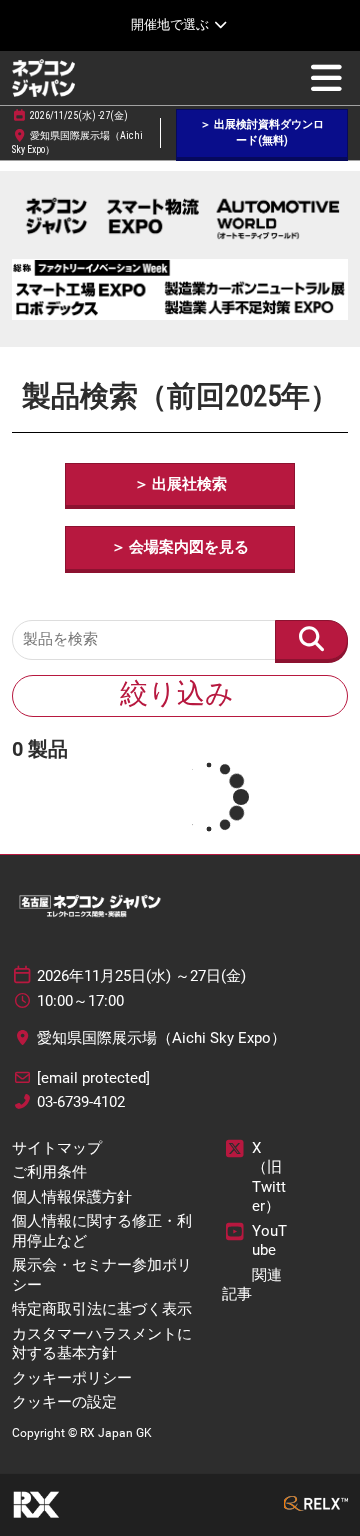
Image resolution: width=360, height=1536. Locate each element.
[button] (262, 133)
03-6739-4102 (81, 1102)
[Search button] (311, 640)
